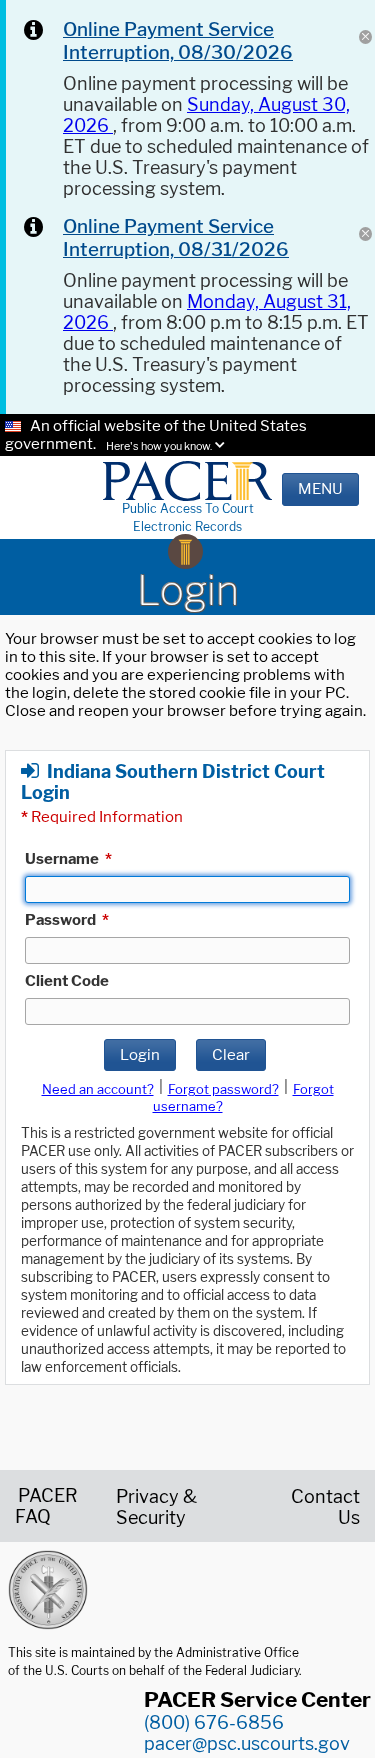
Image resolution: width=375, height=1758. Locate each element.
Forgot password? (223, 1089)
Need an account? (98, 1089)
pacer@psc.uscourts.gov (247, 1743)
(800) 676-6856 (214, 1722)
